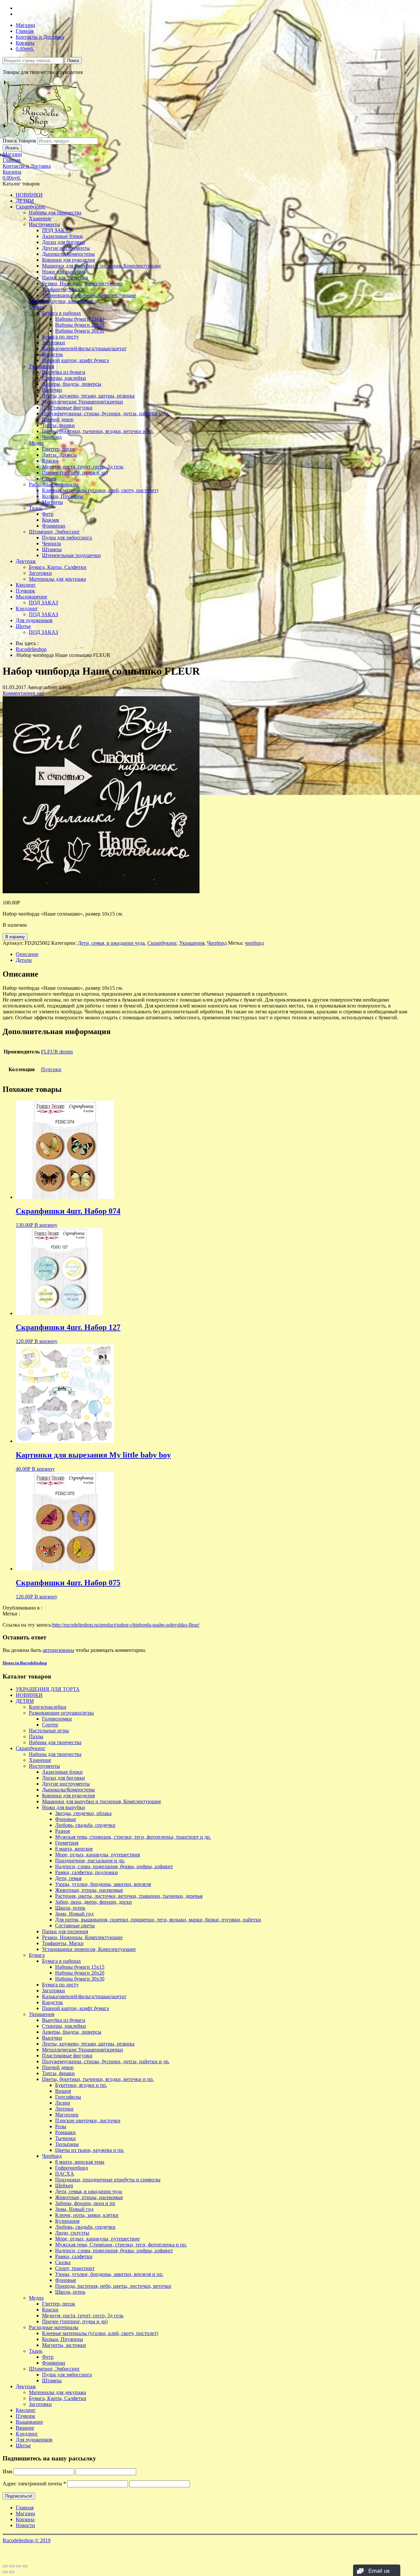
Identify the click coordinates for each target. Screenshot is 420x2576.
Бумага (37, 307)
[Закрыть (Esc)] (5, 2566)
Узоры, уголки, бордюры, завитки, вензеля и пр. (109, 2274)
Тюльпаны (67, 2144)
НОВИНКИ (29, 195)
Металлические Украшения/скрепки (83, 402)
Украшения (42, 366)
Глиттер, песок (59, 449)
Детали (24, 960)
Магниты (52, 502)
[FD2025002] (101, 891)
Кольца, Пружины (63, 496)
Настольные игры (49, 1731)
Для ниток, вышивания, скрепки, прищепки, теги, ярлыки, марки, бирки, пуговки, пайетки (158, 1920)
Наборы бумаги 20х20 (80, 325)
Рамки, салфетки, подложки (86, 1872)
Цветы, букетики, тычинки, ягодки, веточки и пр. (98, 431)
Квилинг (26, 585)
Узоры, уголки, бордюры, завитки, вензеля (103, 1884)
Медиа (36, 443)
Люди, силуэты (72, 2233)
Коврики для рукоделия (68, 260)
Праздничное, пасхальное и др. (90, 1861)
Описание (27, 954)
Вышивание (29, 2422)
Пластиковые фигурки (67, 408)
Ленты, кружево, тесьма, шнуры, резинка (88, 396)
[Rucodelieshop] (40, 134)
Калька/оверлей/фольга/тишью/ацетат (84, 348)
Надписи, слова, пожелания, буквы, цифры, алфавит (114, 1866)
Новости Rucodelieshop (25, 1663)
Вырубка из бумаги (64, 372)
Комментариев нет (23, 693)
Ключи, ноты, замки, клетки (87, 2215)
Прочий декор (58, 419)
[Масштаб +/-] (25, 2566)
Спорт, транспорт (75, 2268)
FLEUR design (57, 1052)
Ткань (36, 508)
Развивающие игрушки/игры (61, 1713)
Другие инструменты (66, 248)
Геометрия (67, 1843)
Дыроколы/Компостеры (68, 254)
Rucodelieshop (31, 649)
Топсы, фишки (58, 425)
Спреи (49, 478)
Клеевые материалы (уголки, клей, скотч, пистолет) (100, 490)
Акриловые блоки (62, 236)
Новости (25, 2525)
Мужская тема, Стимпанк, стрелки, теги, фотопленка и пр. (121, 2245)
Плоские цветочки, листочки (88, 2121)
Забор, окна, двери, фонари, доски (94, 1902)
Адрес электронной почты (34, 2484)
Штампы (52, 549)
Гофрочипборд (72, 2168)
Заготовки (53, 343)
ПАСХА (65, 2174)
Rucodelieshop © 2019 (27, 2540)
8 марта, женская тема (80, 2162)
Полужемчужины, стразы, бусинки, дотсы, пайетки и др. (106, 413)
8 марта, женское (74, 1849)
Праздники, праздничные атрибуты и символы (108, 2180)
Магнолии (67, 2115)
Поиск (73, 61)
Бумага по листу (60, 337)
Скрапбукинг (31, 207)
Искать (12, 148)
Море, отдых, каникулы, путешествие (97, 2239)
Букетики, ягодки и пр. (81, 2085)
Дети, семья (68, 1878)
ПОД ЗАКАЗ (57, 230)
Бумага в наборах (62, 313)
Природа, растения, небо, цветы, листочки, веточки (113, 2286)
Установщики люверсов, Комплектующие (89, 295)
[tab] (217, 954)
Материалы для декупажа (57, 579)
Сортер (50, 1725)
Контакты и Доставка (40, 37)
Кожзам (51, 520)
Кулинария (67, 2221)
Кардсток (52, 354)
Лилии (63, 2103)
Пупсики (51, 1069)
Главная (25, 31)
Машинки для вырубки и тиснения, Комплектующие (102, 266)
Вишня (63, 2091)
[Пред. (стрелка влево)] (5, 2572)
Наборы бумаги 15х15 (80, 319)
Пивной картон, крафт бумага (75, 360)
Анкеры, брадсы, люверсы (72, 384)
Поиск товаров (19, 141)
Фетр (48, 514)
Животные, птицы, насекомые (89, 1890)
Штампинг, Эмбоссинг (54, 532)
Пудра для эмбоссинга (67, 538)
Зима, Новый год (74, 1914)
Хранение (40, 218)
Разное (63, 1831)
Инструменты (44, 224)
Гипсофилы (68, 2097)
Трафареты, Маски (63, 289)
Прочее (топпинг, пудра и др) (75, 473)
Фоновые (66, 1819)
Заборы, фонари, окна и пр (85, 2203)
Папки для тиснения (65, 278)
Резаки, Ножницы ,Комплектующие (82, 283)
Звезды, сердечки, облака (83, 1813)
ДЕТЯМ (25, 201)
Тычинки (65, 2138)
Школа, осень (70, 1908)
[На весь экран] (18, 2566)
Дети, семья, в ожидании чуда (111, 943)
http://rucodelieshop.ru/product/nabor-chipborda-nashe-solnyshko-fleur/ (126, 1625)
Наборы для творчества (55, 213)
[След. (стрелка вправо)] (12, 2572)
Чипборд (52, 437)
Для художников (34, 620)
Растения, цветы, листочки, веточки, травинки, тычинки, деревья (129, 1896)
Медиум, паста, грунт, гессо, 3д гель (83, 467)
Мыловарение (31, 597)
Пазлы (36, 1736)
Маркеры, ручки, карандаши (61, 301)
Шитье (23, 626)
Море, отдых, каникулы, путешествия (97, 1855)
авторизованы (58, 1650)
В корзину (15, 937)
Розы (61, 2126)
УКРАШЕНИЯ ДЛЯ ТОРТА (48, 1689)
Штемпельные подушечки (71, 555)
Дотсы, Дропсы (59, 455)
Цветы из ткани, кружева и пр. (90, 2150)
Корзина (25, 43)
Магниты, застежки (64, 2345)
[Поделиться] (12, 2566)
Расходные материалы (54, 484)
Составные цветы (75, 1926)
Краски (50, 461)
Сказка (63, 2262)
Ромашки (65, 2132)
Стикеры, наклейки (64, 378)
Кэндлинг (27, 608)
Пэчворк (25, 591)
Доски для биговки (63, 242)
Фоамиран (54, 526)
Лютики (64, 2109)
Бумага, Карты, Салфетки (58, 567)
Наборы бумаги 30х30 (80, 331)
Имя (7, 2471)
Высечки (52, 390)
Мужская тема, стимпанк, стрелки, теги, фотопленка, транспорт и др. (133, 1837)
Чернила (52, 543)
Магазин (25, 25)
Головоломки (57, 1719)
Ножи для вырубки (63, 272)
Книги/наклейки (48, 1707)
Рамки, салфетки (74, 2256)
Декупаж (26, 561)
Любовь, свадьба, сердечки (85, 1825)
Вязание (25, 2428)
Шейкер (64, 2186)
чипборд (254, 943)
